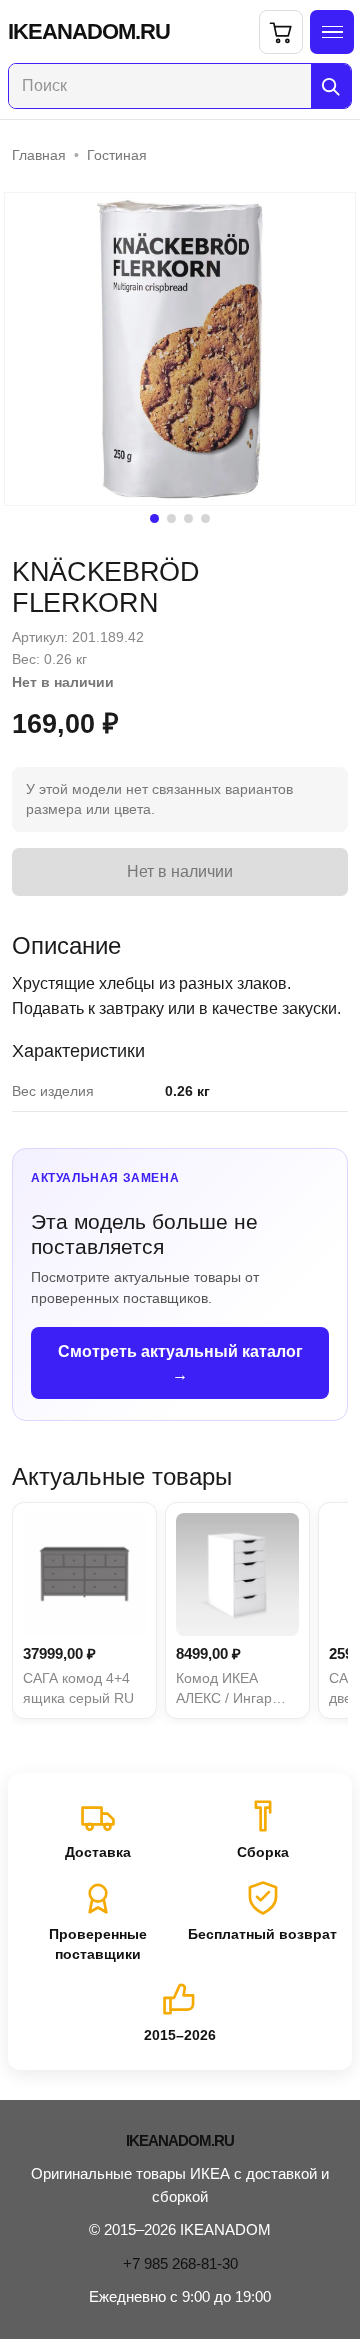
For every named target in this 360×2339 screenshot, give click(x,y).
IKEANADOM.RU (89, 32)
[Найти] (331, 86)
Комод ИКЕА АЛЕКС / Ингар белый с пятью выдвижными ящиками (224, 1689)
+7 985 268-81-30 (180, 2263)
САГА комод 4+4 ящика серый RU (78, 1688)
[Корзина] (281, 32)
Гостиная (117, 155)
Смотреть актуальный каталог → (180, 1363)
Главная (39, 155)
